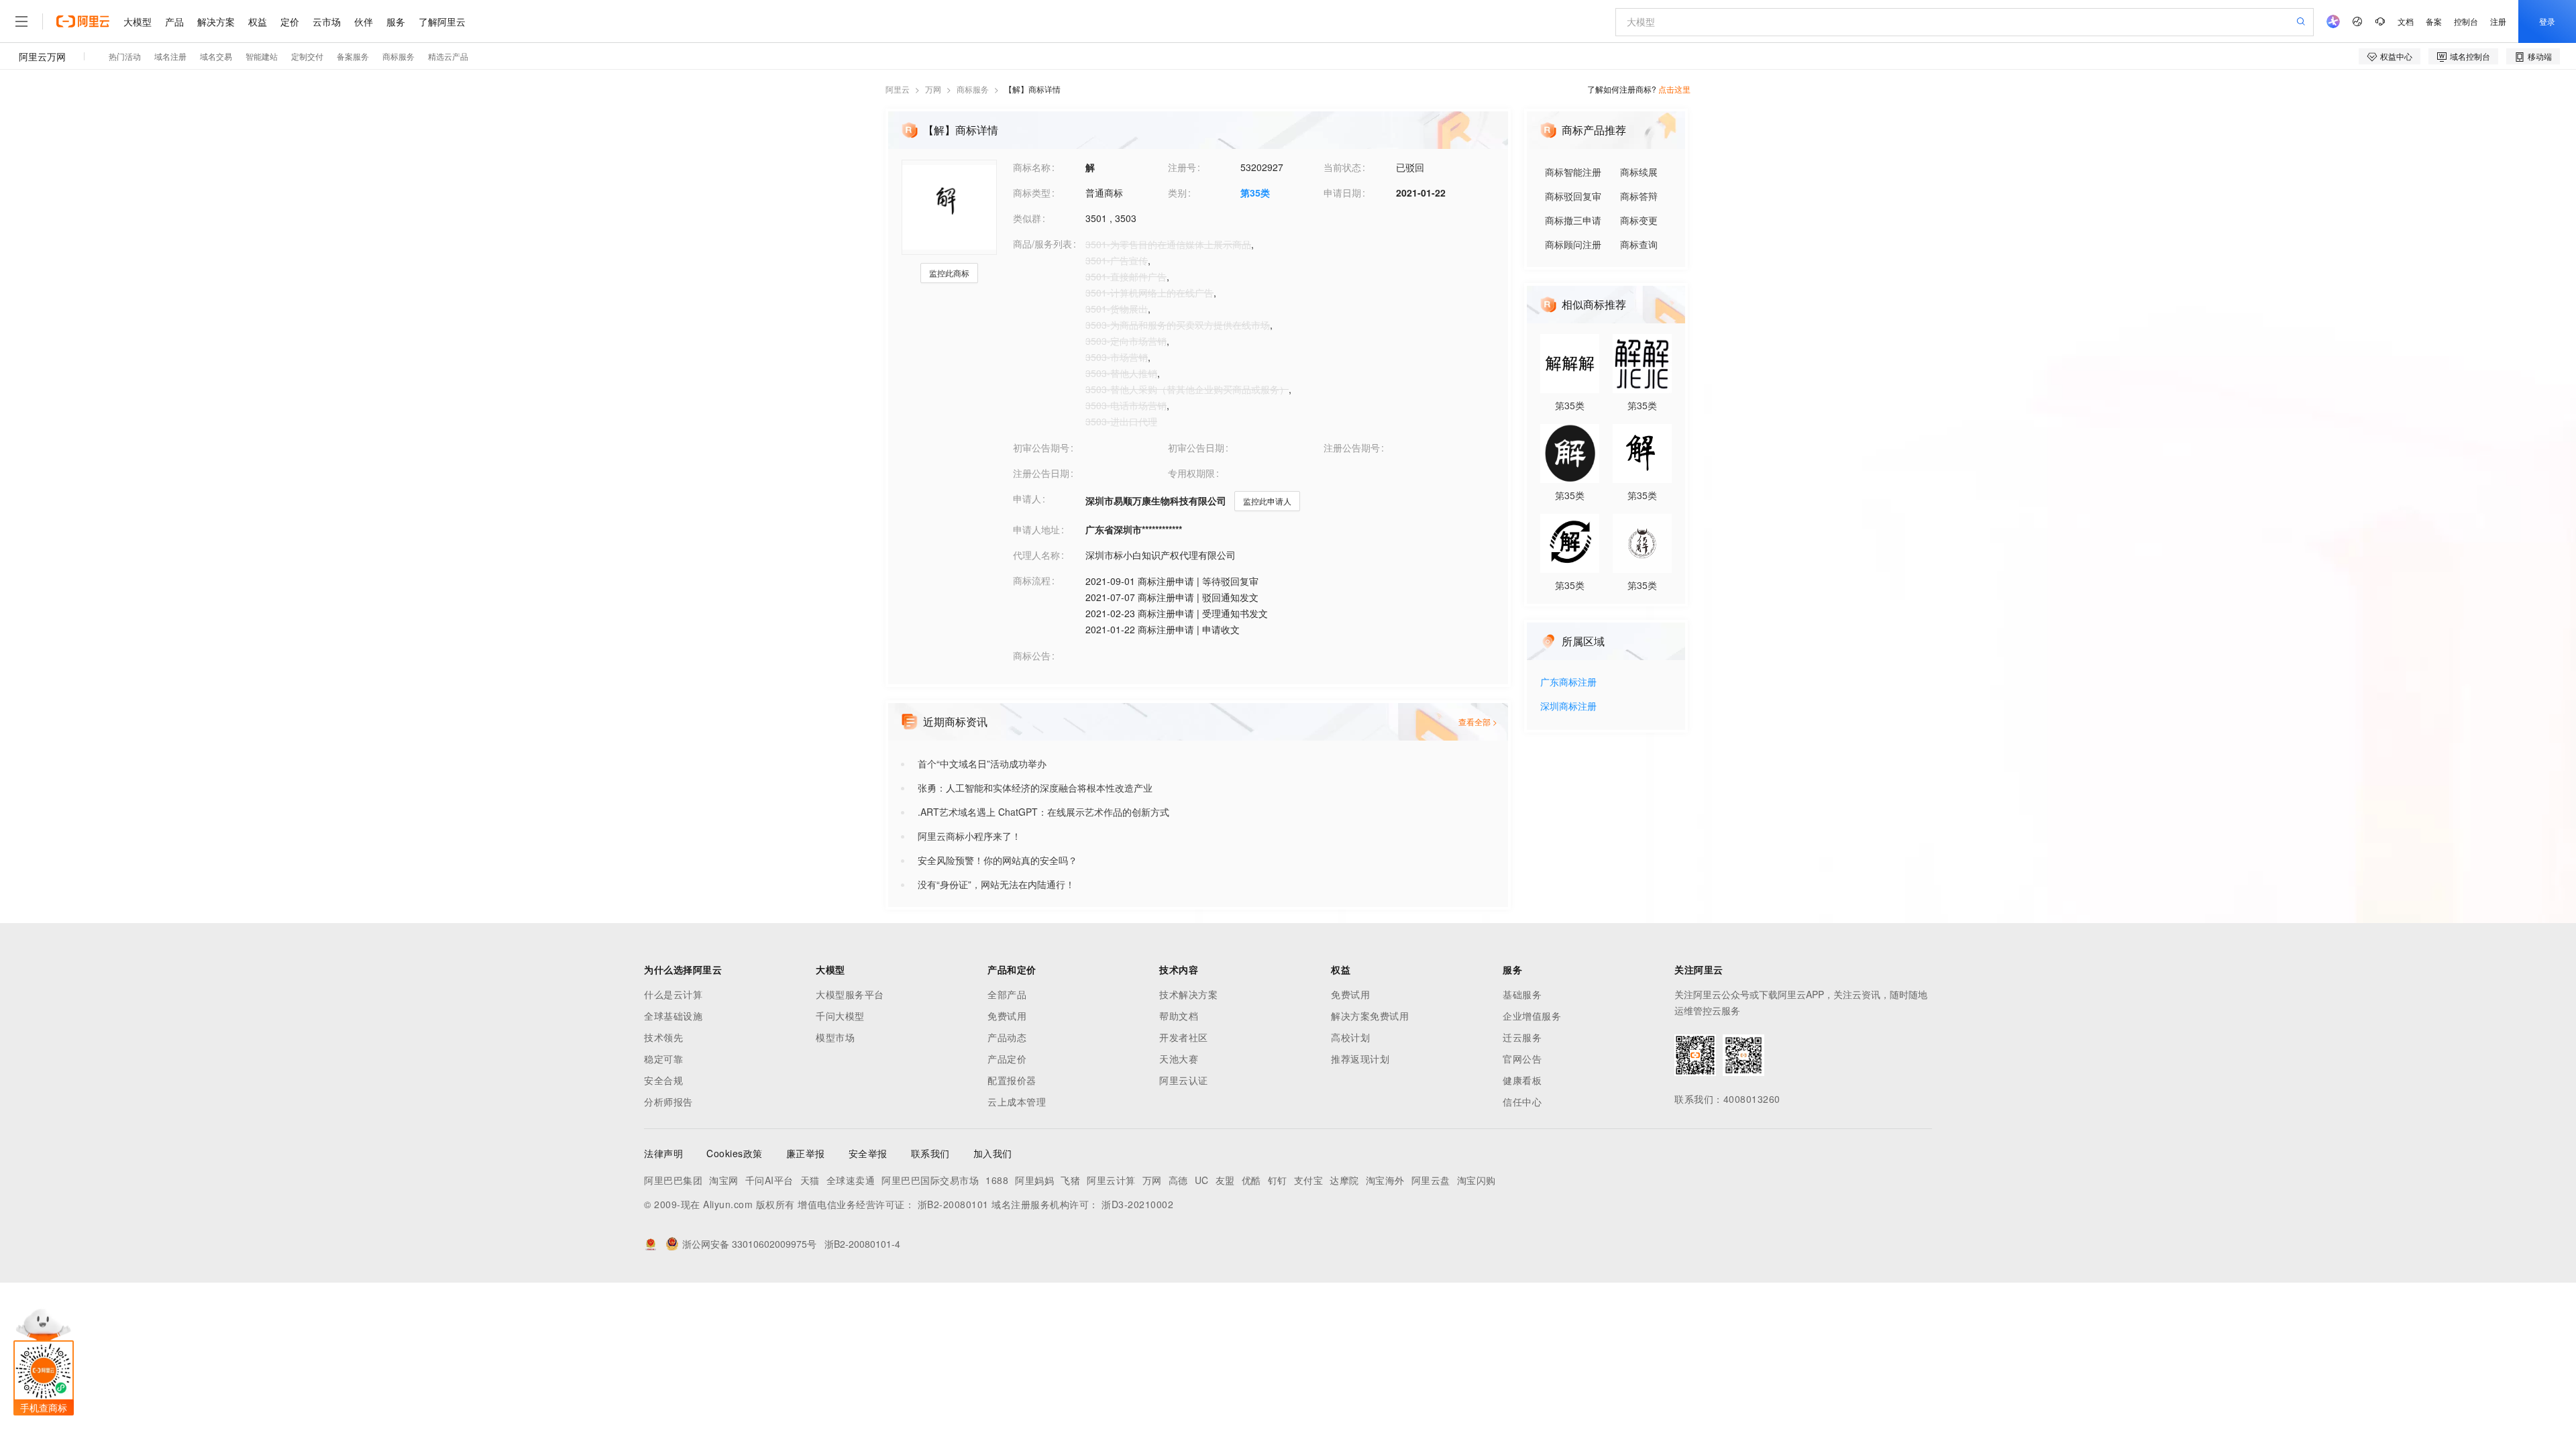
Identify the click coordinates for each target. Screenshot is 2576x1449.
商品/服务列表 (1042, 244)
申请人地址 (1036, 529)
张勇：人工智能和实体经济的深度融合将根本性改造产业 (1035, 788)
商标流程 (1032, 580)
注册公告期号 (1352, 447)
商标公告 (1032, 655)
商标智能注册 (1573, 172)
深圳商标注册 (1568, 707)
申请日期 (1342, 193)
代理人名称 (1036, 555)
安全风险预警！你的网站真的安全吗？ (998, 860)
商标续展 (1639, 172)
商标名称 (1032, 167)
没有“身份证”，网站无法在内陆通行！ (996, 884)
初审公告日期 (1196, 447)
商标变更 (1639, 220)
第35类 (1255, 193)
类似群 (1027, 218)
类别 (1177, 193)
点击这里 (1674, 89)
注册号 (1182, 167)
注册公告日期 (1041, 473)
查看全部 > (1478, 721)
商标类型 (1032, 193)
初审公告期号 (1041, 447)
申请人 (1027, 498)
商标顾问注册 (1573, 244)
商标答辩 (1639, 196)
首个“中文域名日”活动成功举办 (982, 763)
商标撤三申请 (1573, 220)
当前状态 (1342, 167)
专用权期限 (1191, 473)
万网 (933, 89)
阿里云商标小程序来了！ (969, 836)
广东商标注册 (1568, 683)
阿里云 (898, 89)
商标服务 (973, 89)
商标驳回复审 (1573, 196)
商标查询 (1639, 244)
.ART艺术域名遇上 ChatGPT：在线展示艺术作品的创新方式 (1043, 812)
